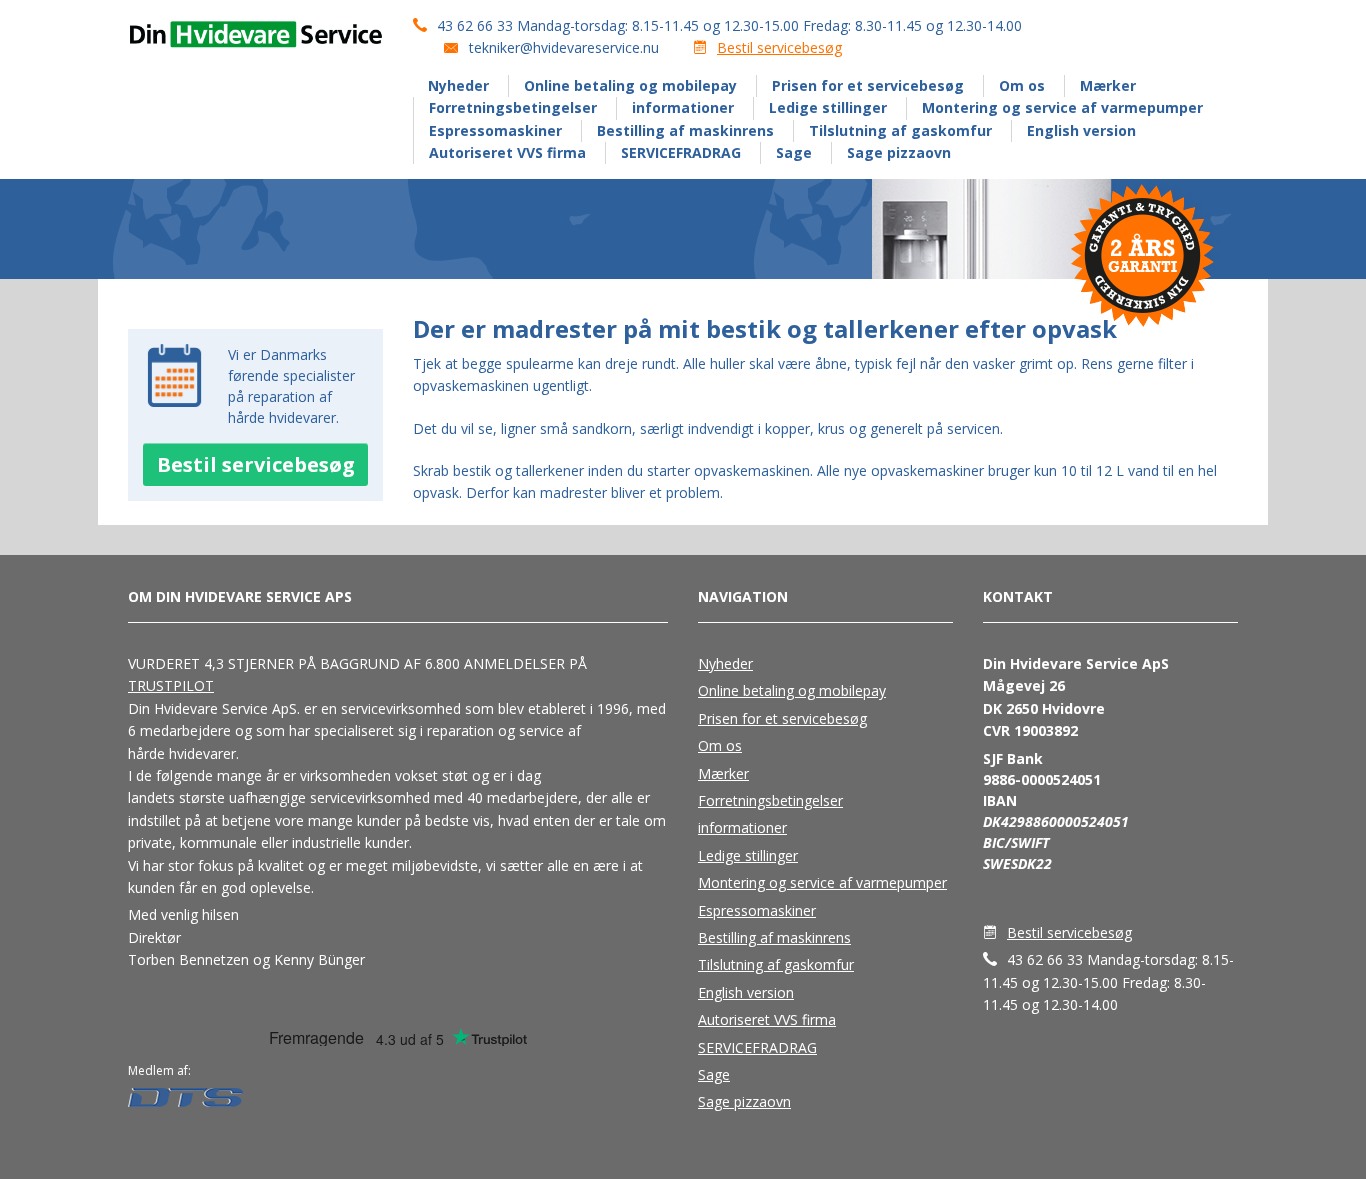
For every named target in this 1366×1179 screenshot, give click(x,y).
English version (1081, 130)
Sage (794, 152)
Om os (1022, 85)
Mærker (1108, 85)
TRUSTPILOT (171, 685)
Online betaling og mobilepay (630, 85)
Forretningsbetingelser (513, 107)
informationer (683, 107)
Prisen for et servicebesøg (868, 85)
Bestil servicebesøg (779, 47)
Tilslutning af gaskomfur (900, 130)
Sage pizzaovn (899, 152)
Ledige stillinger (828, 107)
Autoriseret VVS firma (507, 152)
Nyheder (458, 85)
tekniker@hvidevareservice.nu (564, 47)
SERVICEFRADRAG (681, 152)
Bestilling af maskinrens (685, 130)
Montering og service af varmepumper (1062, 107)
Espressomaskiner (495, 130)
